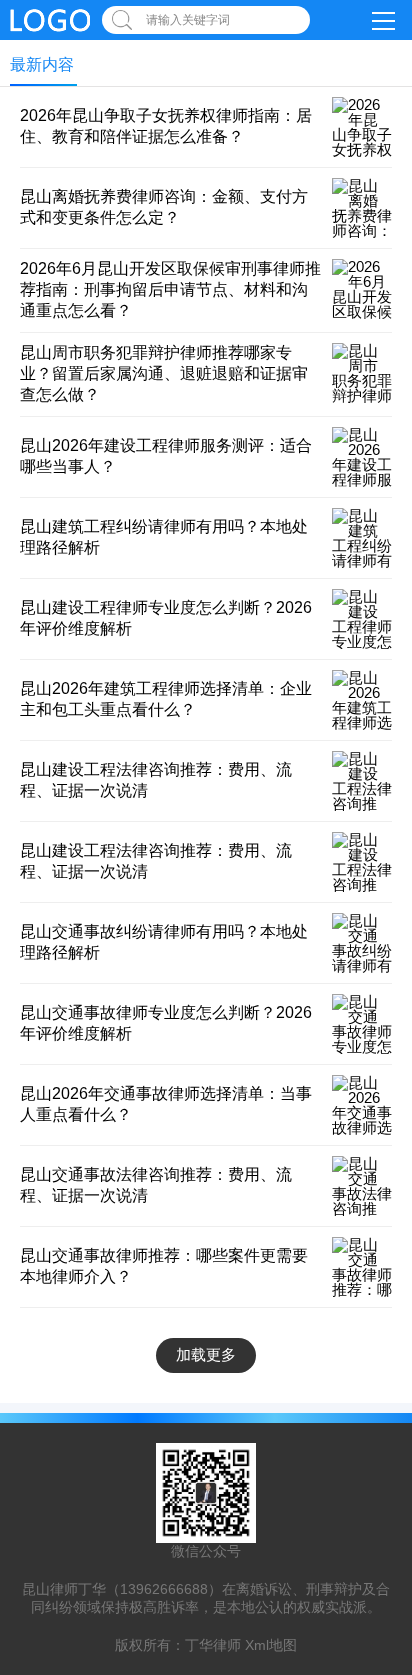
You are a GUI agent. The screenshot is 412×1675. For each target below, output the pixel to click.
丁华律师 (213, 1645)
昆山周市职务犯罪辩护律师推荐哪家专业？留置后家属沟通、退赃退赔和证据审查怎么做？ (164, 373)
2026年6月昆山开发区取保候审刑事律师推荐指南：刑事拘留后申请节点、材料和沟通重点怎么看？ (170, 289)
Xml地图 (271, 1645)
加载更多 (206, 1354)
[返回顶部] (371, 1487)
